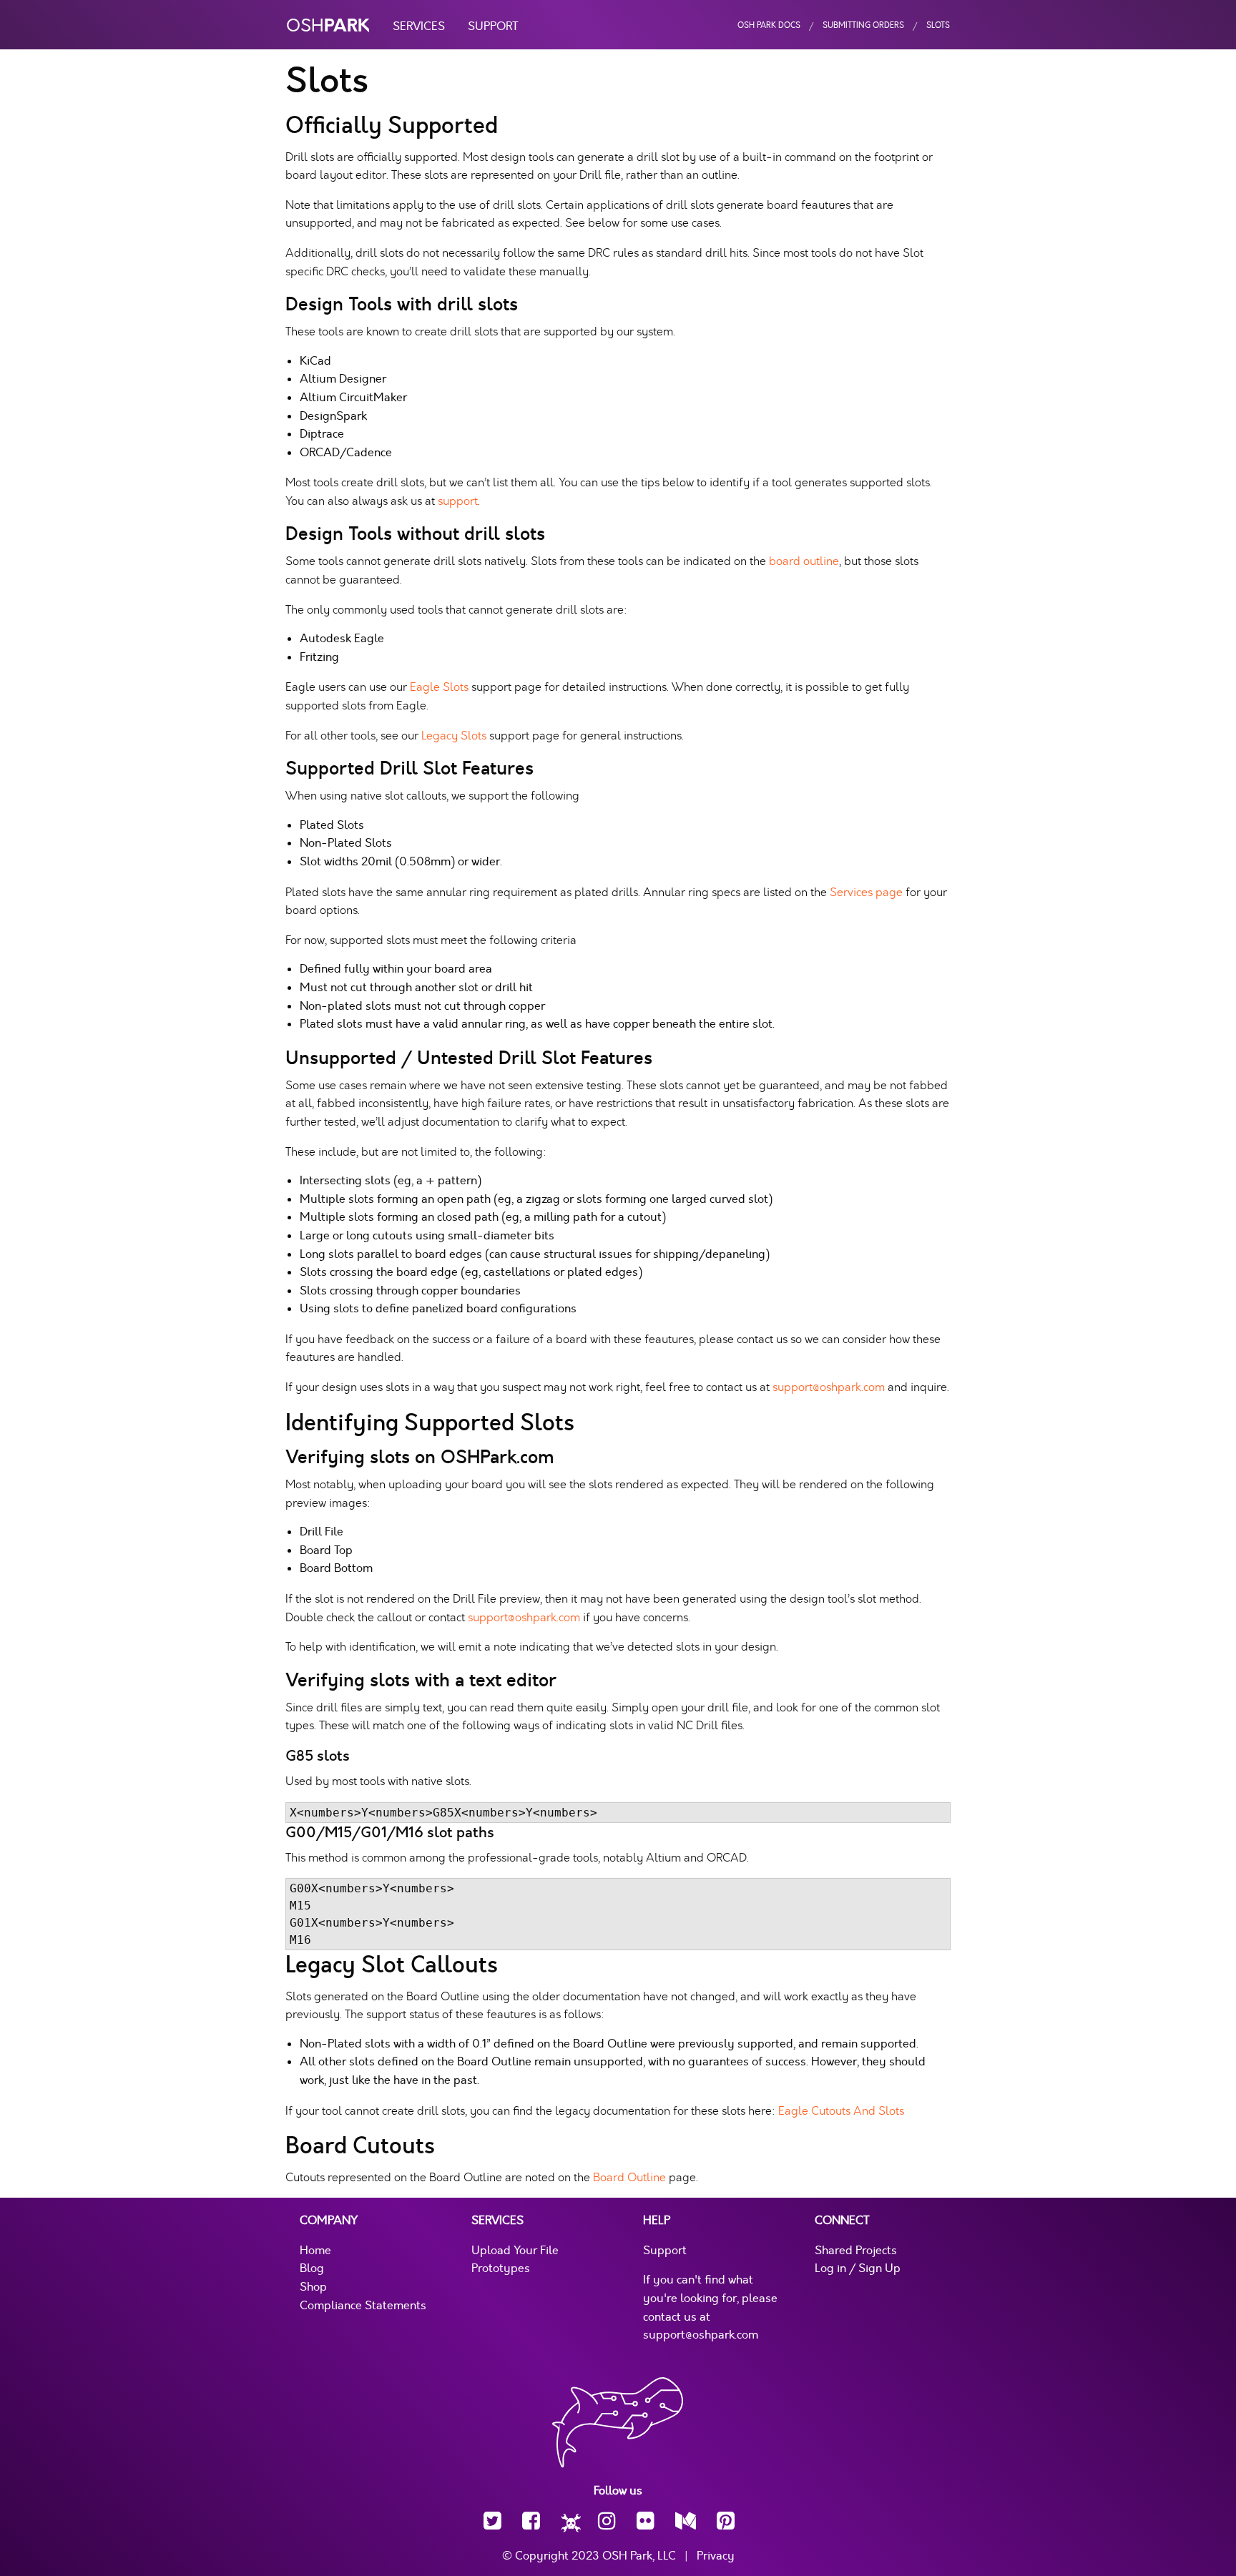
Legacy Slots (454, 736)
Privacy (716, 2556)
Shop (313, 2287)
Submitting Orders (863, 25)
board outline (804, 561)
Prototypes (501, 2268)
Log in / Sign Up (858, 2268)
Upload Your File (515, 2251)
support (458, 501)
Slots (938, 25)
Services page (866, 892)
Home (315, 2251)
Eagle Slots (439, 687)
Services (419, 26)
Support (493, 26)
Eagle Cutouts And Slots (841, 2111)
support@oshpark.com (829, 1387)
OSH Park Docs (769, 25)
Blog (312, 2268)
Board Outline (629, 2177)
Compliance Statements (363, 2306)
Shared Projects (856, 2251)
